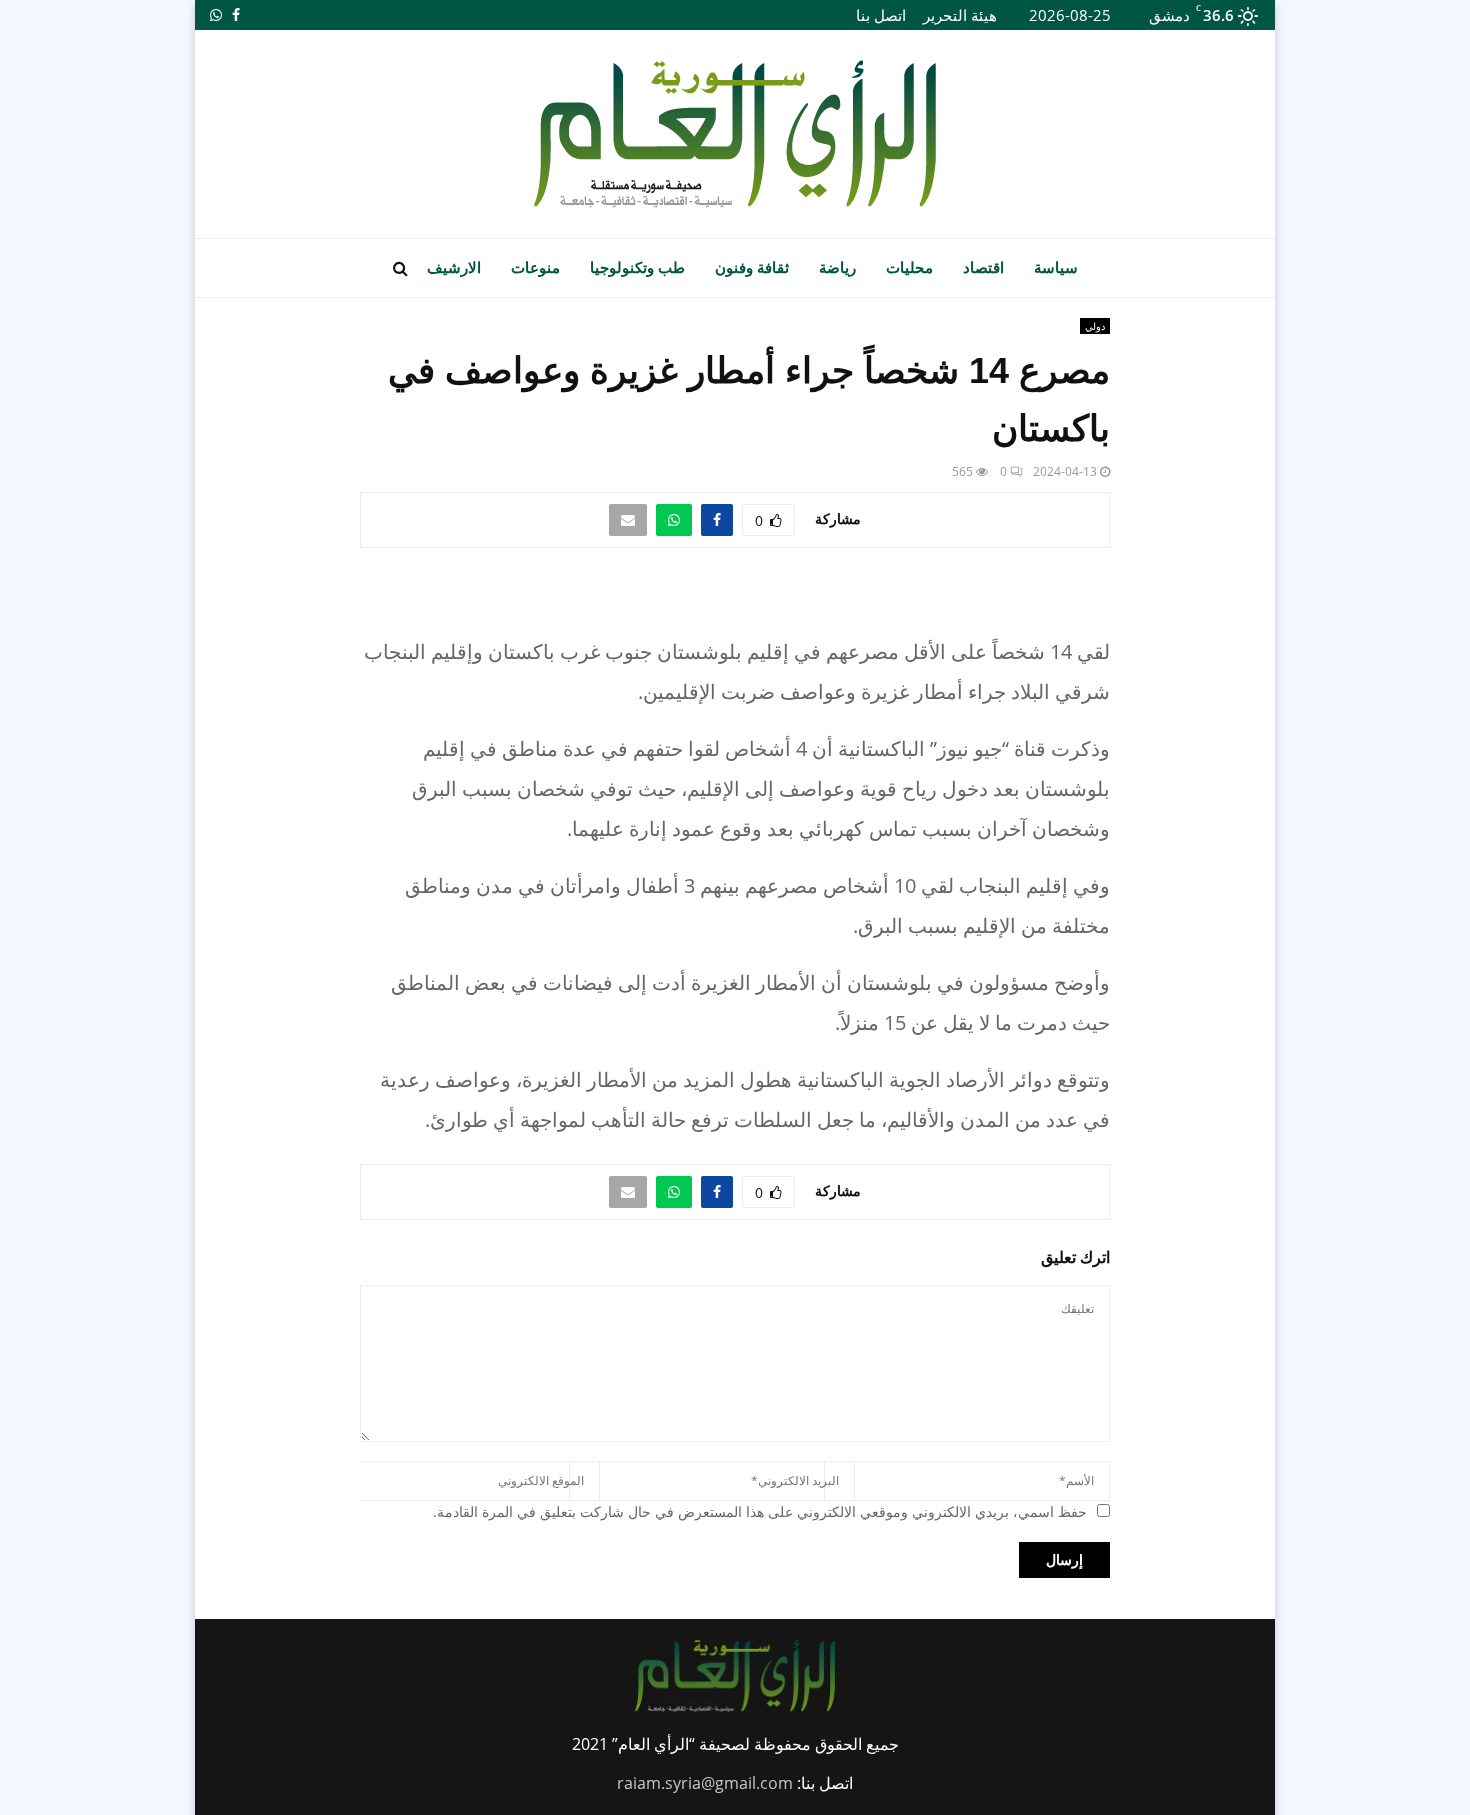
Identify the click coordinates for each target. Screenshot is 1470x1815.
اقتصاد (983, 267)
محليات (909, 267)
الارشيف (454, 267)
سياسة (1056, 267)
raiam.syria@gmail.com (705, 1783)
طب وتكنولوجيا (637, 267)
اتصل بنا (881, 15)
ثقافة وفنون (752, 267)
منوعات (535, 267)
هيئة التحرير (960, 15)
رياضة (837, 267)
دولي (1095, 326)
